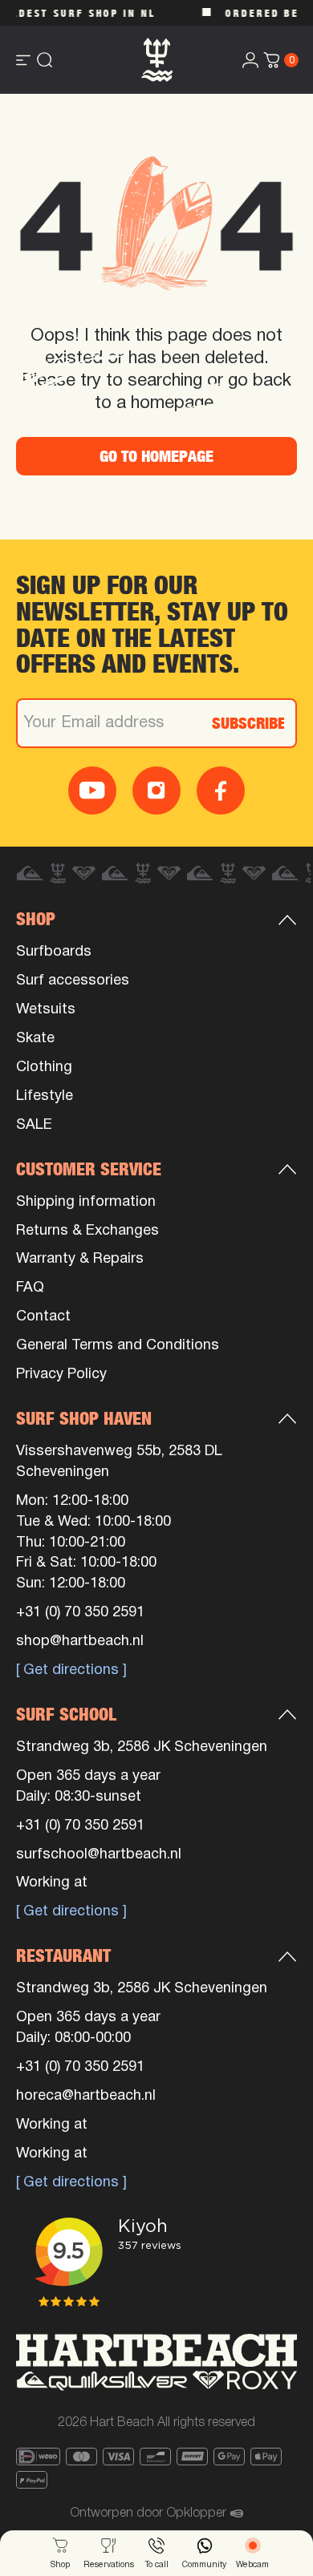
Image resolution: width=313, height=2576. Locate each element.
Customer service (89, 1169)
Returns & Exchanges (87, 1231)
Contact (43, 1317)
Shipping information (86, 1202)
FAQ (30, 1288)
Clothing (44, 1068)
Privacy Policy (61, 1375)
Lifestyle (45, 1096)
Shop (36, 919)
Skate (35, 1039)
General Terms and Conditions (118, 1346)
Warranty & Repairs (80, 1259)
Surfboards (54, 952)
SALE (34, 1125)
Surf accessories (73, 981)
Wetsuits (46, 1010)
